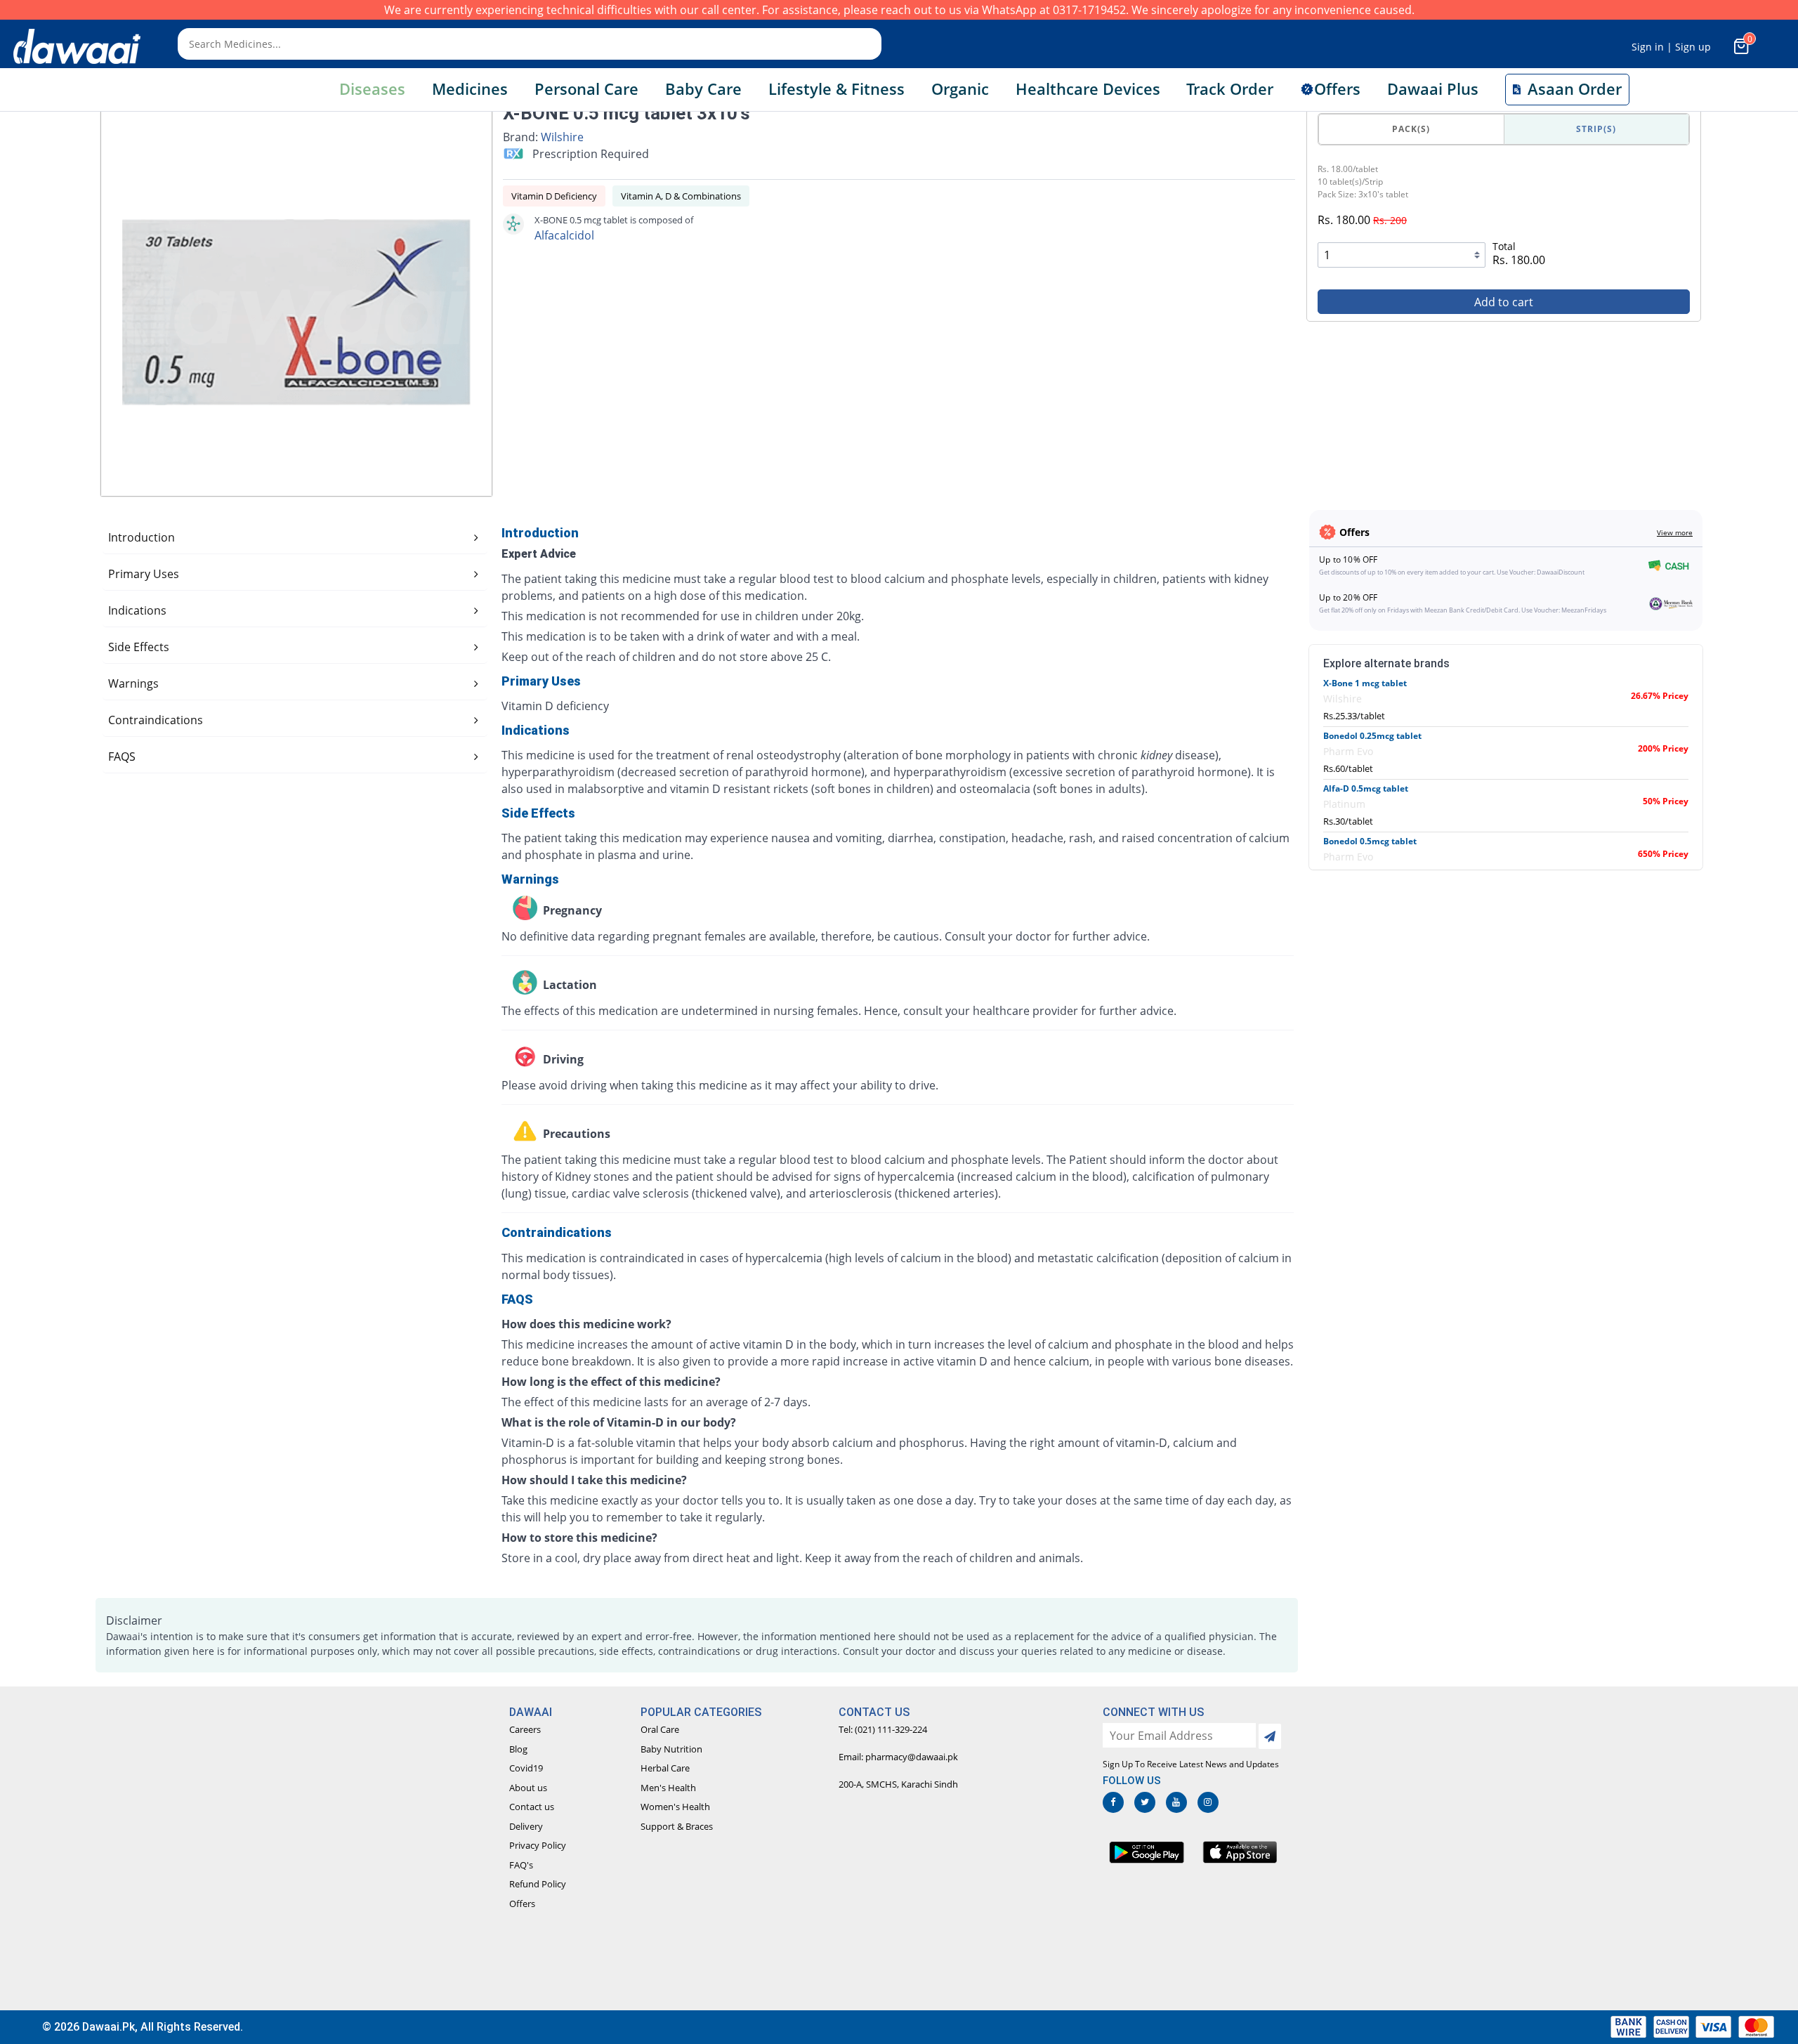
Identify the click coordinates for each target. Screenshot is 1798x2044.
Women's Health (675, 1807)
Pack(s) (1411, 129)
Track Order (1230, 89)
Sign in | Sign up (1671, 47)
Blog (518, 1749)
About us (528, 1788)
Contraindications (156, 720)
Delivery (526, 1826)
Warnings (133, 683)
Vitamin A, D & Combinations (681, 196)
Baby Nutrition (671, 1749)
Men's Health (668, 1788)
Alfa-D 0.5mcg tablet (1366, 788)
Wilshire (562, 137)
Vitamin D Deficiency (554, 196)
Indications (137, 610)
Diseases (372, 89)
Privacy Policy (538, 1845)
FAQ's (521, 1865)
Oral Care (660, 1729)
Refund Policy (538, 1884)
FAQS (122, 756)
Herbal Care (665, 1768)
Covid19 (526, 1768)
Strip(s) (1596, 129)
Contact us (532, 1807)
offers (1337, 89)
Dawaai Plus (1433, 89)
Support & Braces (677, 1826)
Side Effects (139, 647)
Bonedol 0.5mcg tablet (1370, 841)
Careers (525, 1729)
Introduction (142, 537)
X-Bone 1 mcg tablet (1365, 683)
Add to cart (1504, 302)
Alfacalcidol (564, 235)
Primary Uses (144, 574)
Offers (522, 1904)
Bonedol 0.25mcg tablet (1372, 736)
